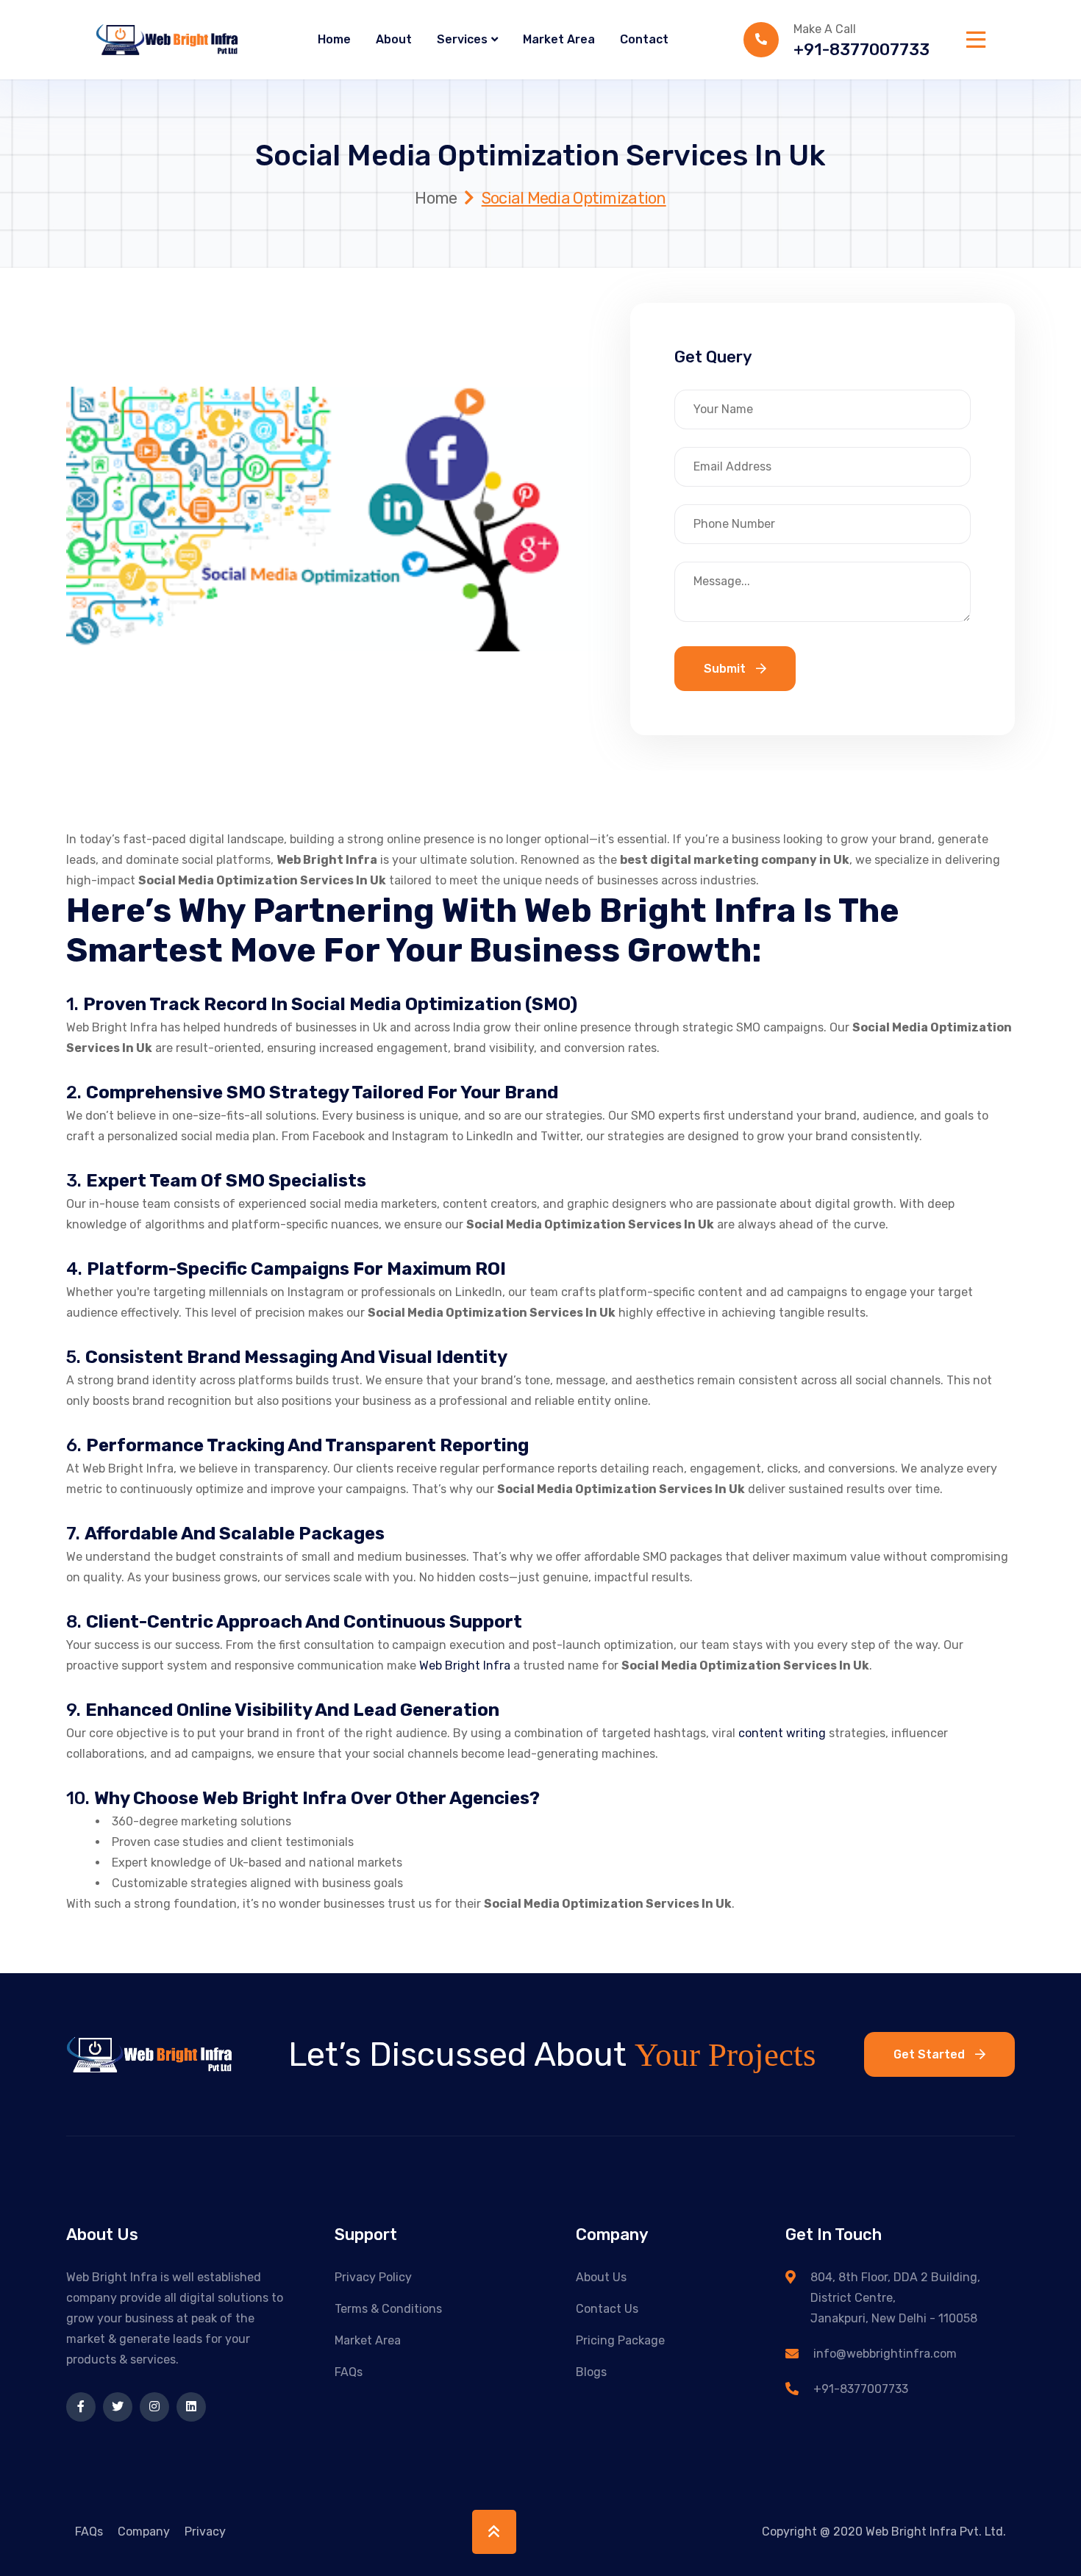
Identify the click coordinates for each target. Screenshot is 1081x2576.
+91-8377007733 (861, 50)
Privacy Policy (373, 2277)
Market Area (559, 39)
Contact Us (607, 2309)
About (394, 39)
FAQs (349, 2372)
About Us (601, 2277)
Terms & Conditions (388, 2309)
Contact (644, 39)
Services (462, 39)
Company (144, 2532)
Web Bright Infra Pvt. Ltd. (936, 2532)
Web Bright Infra (465, 1666)
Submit (726, 669)
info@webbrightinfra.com (885, 2354)
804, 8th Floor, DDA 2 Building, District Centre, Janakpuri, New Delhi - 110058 (895, 2298)
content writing (784, 1733)
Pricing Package (620, 2340)
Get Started (931, 2054)
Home (334, 39)
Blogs (591, 2372)
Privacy (205, 2532)
